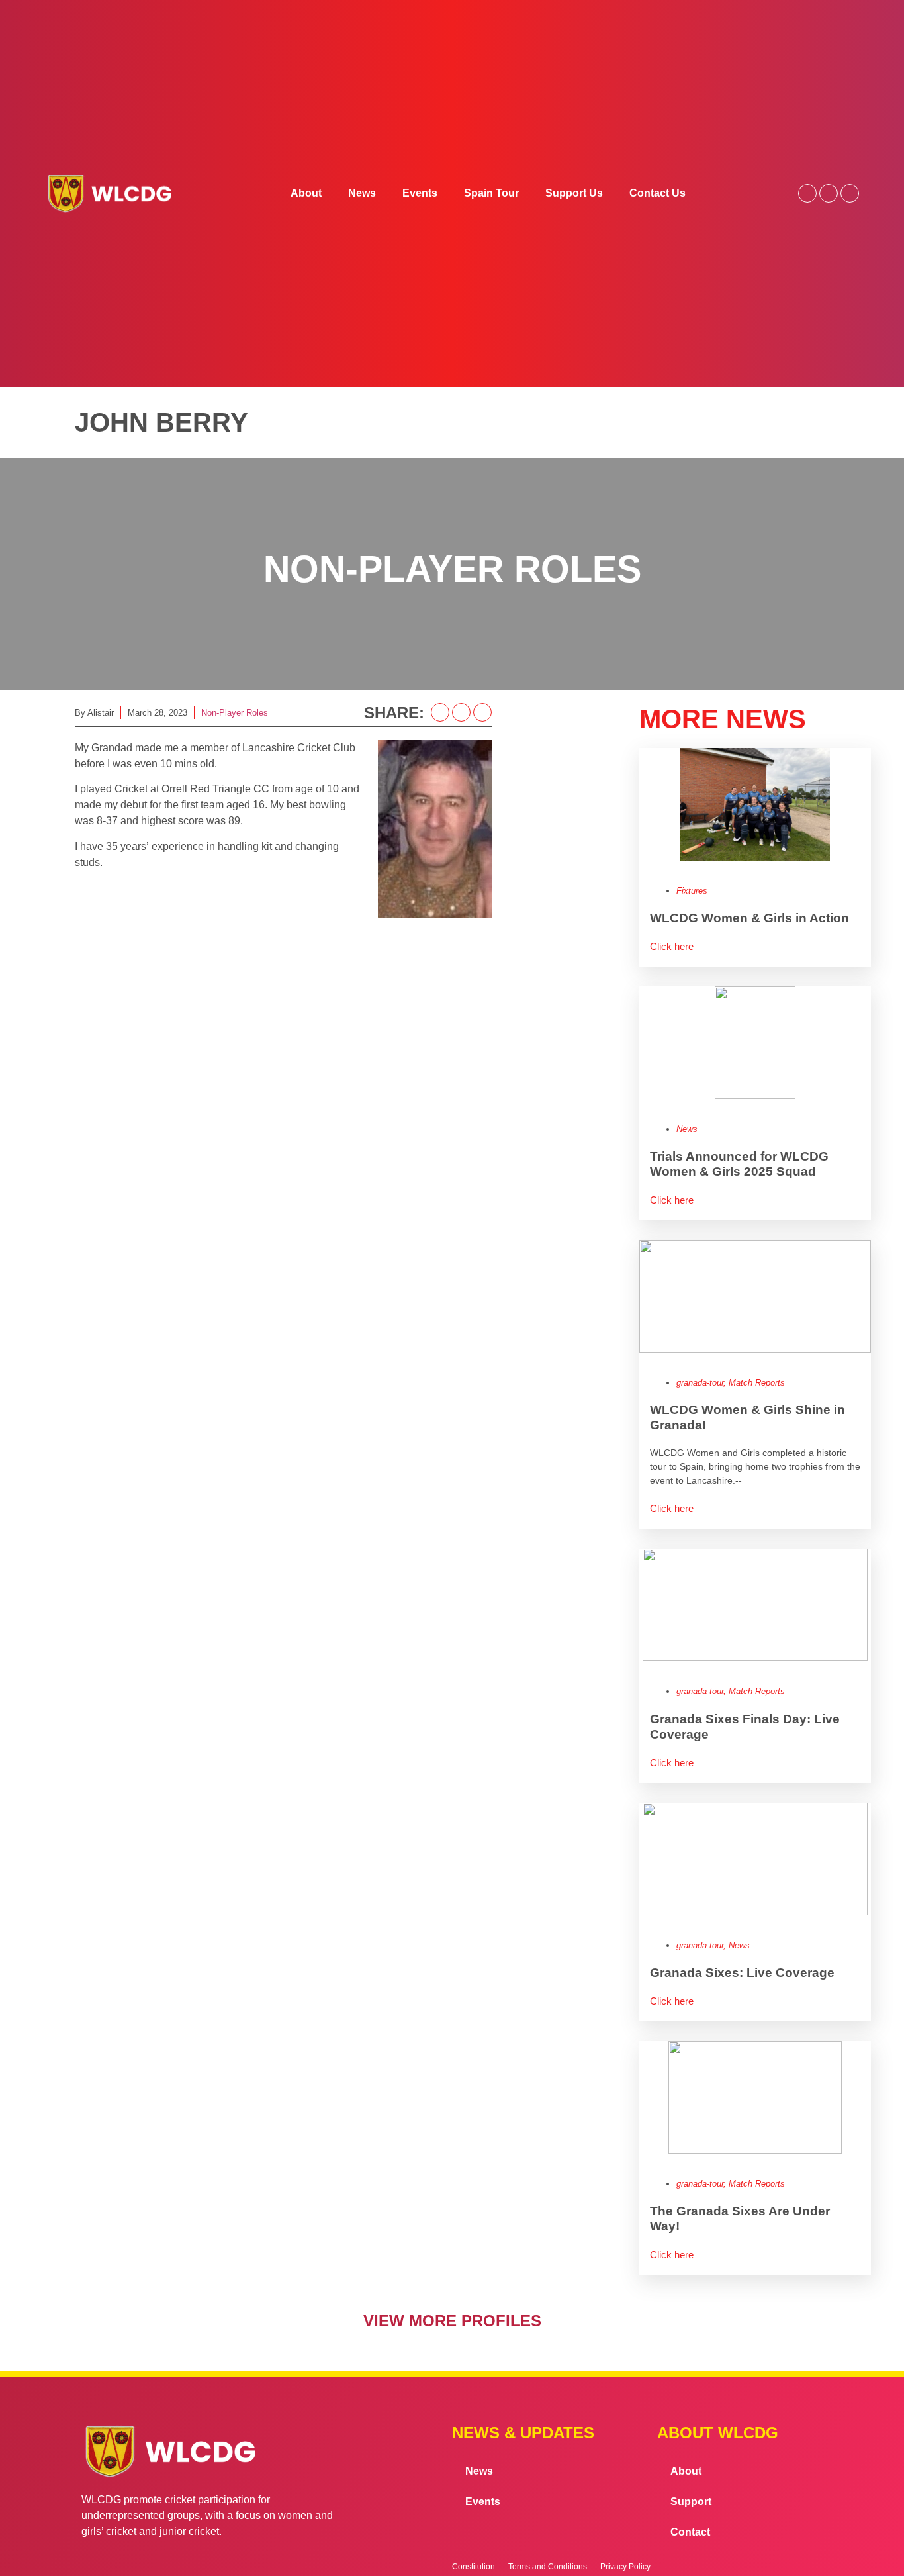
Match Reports (757, 1383)
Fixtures (692, 891)
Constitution (474, 2567)
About (306, 193)
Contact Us (657, 193)
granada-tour (700, 1383)
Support (691, 2502)
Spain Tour (491, 193)
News (362, 193)
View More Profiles (452, 2321)
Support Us (574, 193)
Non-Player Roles (235, 713)
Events (420, 193)
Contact (690, 2532)
